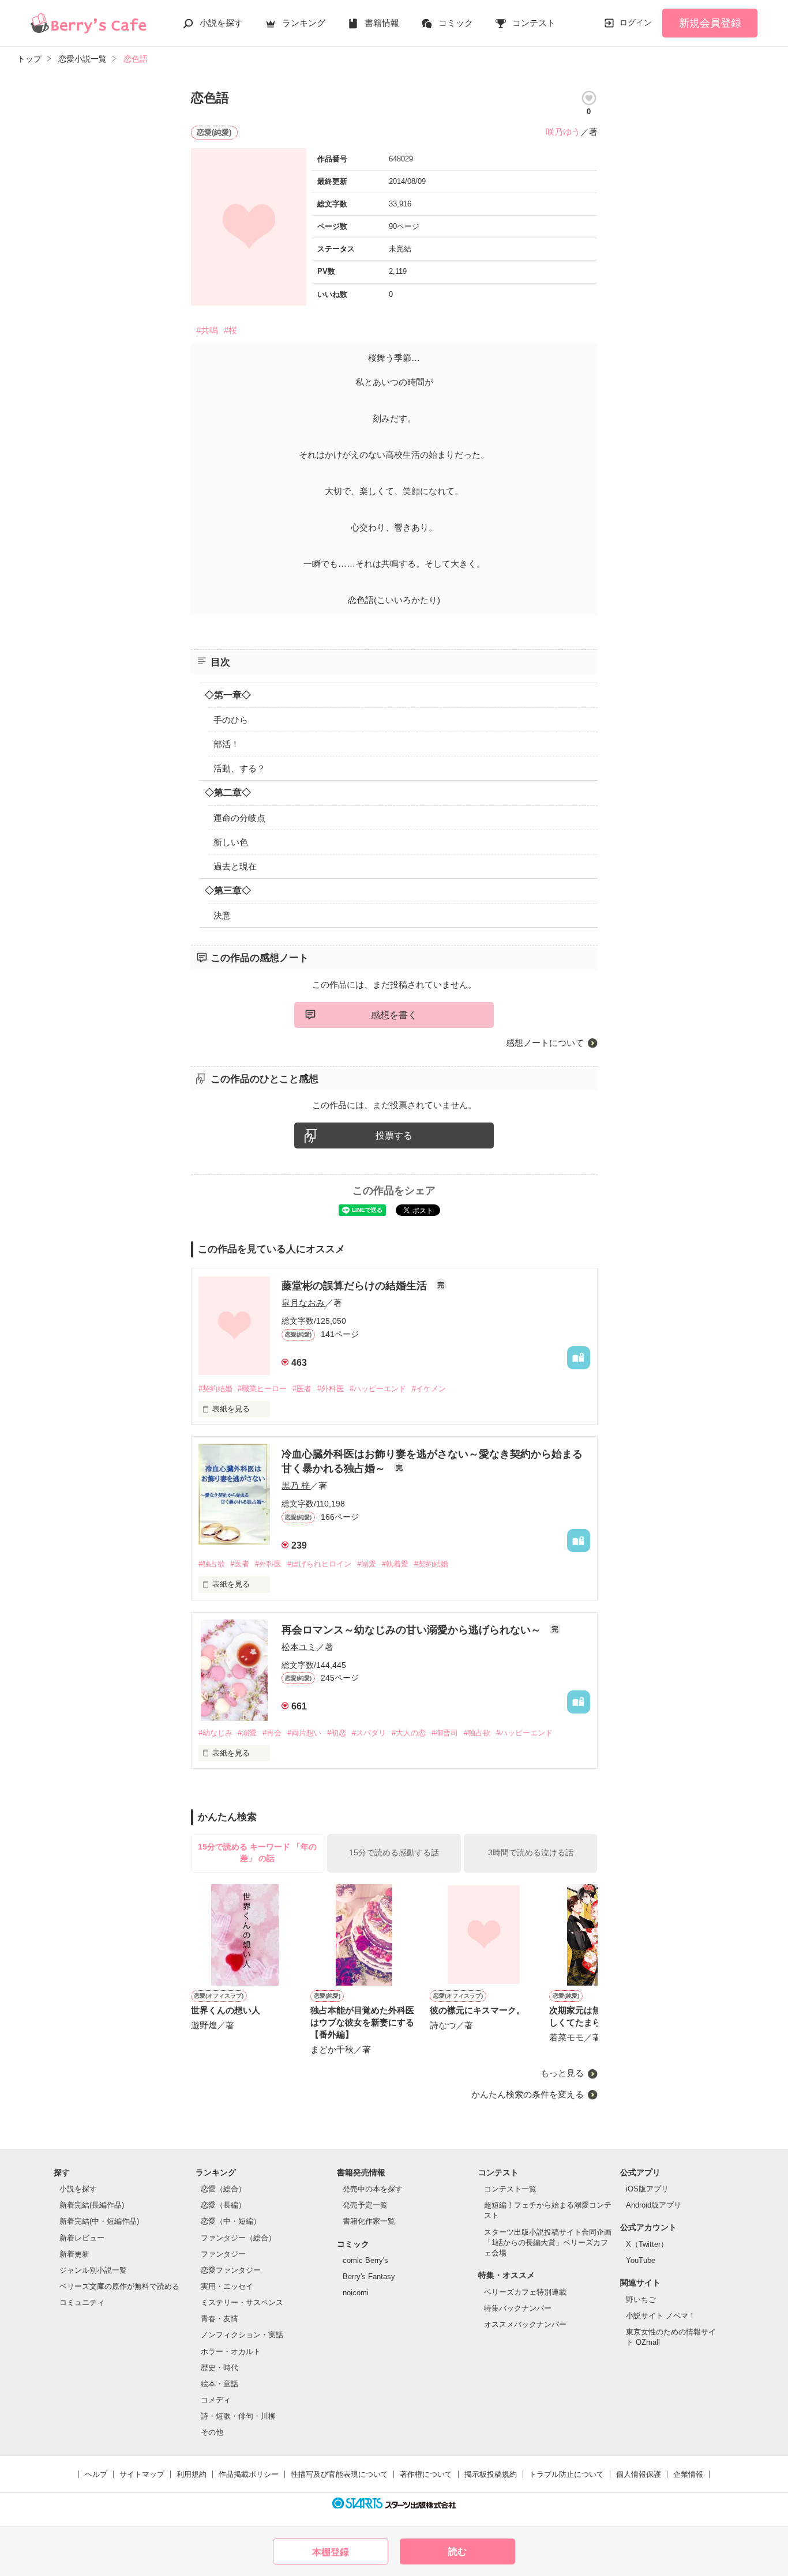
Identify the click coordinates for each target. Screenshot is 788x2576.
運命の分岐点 (239, 818)
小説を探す (221, 23)
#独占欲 (212, 1564)
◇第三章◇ (228, 890)
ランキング (304, 23)
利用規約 (192, 2474)
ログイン (636, 22)
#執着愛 (395, 1564)
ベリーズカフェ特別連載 (525, 2292)
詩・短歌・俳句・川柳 (238, 2416)
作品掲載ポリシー (249, 2474)
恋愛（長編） (223, 2205)
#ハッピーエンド (378, 1389)
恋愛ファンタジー (231, 2270)
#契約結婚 (215, 1389)
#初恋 (337, 1733)
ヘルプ (96, 2474)
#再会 (272, 1733)
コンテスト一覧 (510, 2189)
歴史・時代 (219, 2368)
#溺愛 (367, 1564)
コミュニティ (82, 2302)
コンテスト (534, 23)
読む (457, 2551)
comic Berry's (365, 2260)
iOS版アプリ (647, 2189)
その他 (212, 2432)
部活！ (226, 744)
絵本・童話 (219, 2384)
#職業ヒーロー (262, 1389)
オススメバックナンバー (525, 2324)
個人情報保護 (639, 2474)
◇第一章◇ (228, 695)
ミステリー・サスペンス (242, 2302)
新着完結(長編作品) (92, 2205)
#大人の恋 (409, 1733)
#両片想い (304, 1733)
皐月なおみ (303, 1303)
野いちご (641, 2300)
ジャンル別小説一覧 (93, 2270)
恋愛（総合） (223, 2189)
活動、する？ (239, 768)
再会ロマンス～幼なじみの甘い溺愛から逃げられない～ (413, 1630)
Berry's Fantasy (369, 2276)
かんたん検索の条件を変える (528, 2094)
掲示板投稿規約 (491, 2474)
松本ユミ (299, 1647)
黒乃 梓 (296, 1485)
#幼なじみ (215, 1733)
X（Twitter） (647, 2244)
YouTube (641, 2260)
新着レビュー (82, 2238)
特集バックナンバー (518, 2308)
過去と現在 (235, 866)
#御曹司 (445, 1733)
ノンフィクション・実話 (242, 2335)
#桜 (230, 330)
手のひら (231, 720)
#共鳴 (207, 330)
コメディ (216, 2400)
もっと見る (562, 2073)
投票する (394, 1136)
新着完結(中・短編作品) (99, 2221)
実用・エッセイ (227, 2286)
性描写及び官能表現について (339, 2474)
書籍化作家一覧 (369, 2221)
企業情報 (688, 2474)
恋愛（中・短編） (231, 2221)
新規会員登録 (710, 23)
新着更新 (74, 2254)
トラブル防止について (566, 2474)
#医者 (302, 1389)
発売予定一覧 (365, 2205)
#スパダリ (369, 1733)
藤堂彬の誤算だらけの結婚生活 (356, 1286)
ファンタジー (223, 2254)
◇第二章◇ (228, 792)
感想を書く (394, 1015)
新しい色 (231, 842)
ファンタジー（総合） (238, 2238)
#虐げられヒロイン (319, 1564)
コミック (456, 23)
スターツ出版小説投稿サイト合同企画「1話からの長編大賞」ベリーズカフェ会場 (548, 2242)
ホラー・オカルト (231, 2351)
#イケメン (429, 1389)
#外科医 (331, 1389)
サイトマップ (142, 2474)
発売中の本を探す (373, 2189)
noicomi (356, 2293)
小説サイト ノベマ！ (661, 2316)
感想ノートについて (545, 1043)
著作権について (426, 2474)
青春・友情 (219, 2319)
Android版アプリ (654, 2205)
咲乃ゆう (563, 132)
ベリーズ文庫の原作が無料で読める (119, 2286)
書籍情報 (382, 23)
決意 (222, 915)
